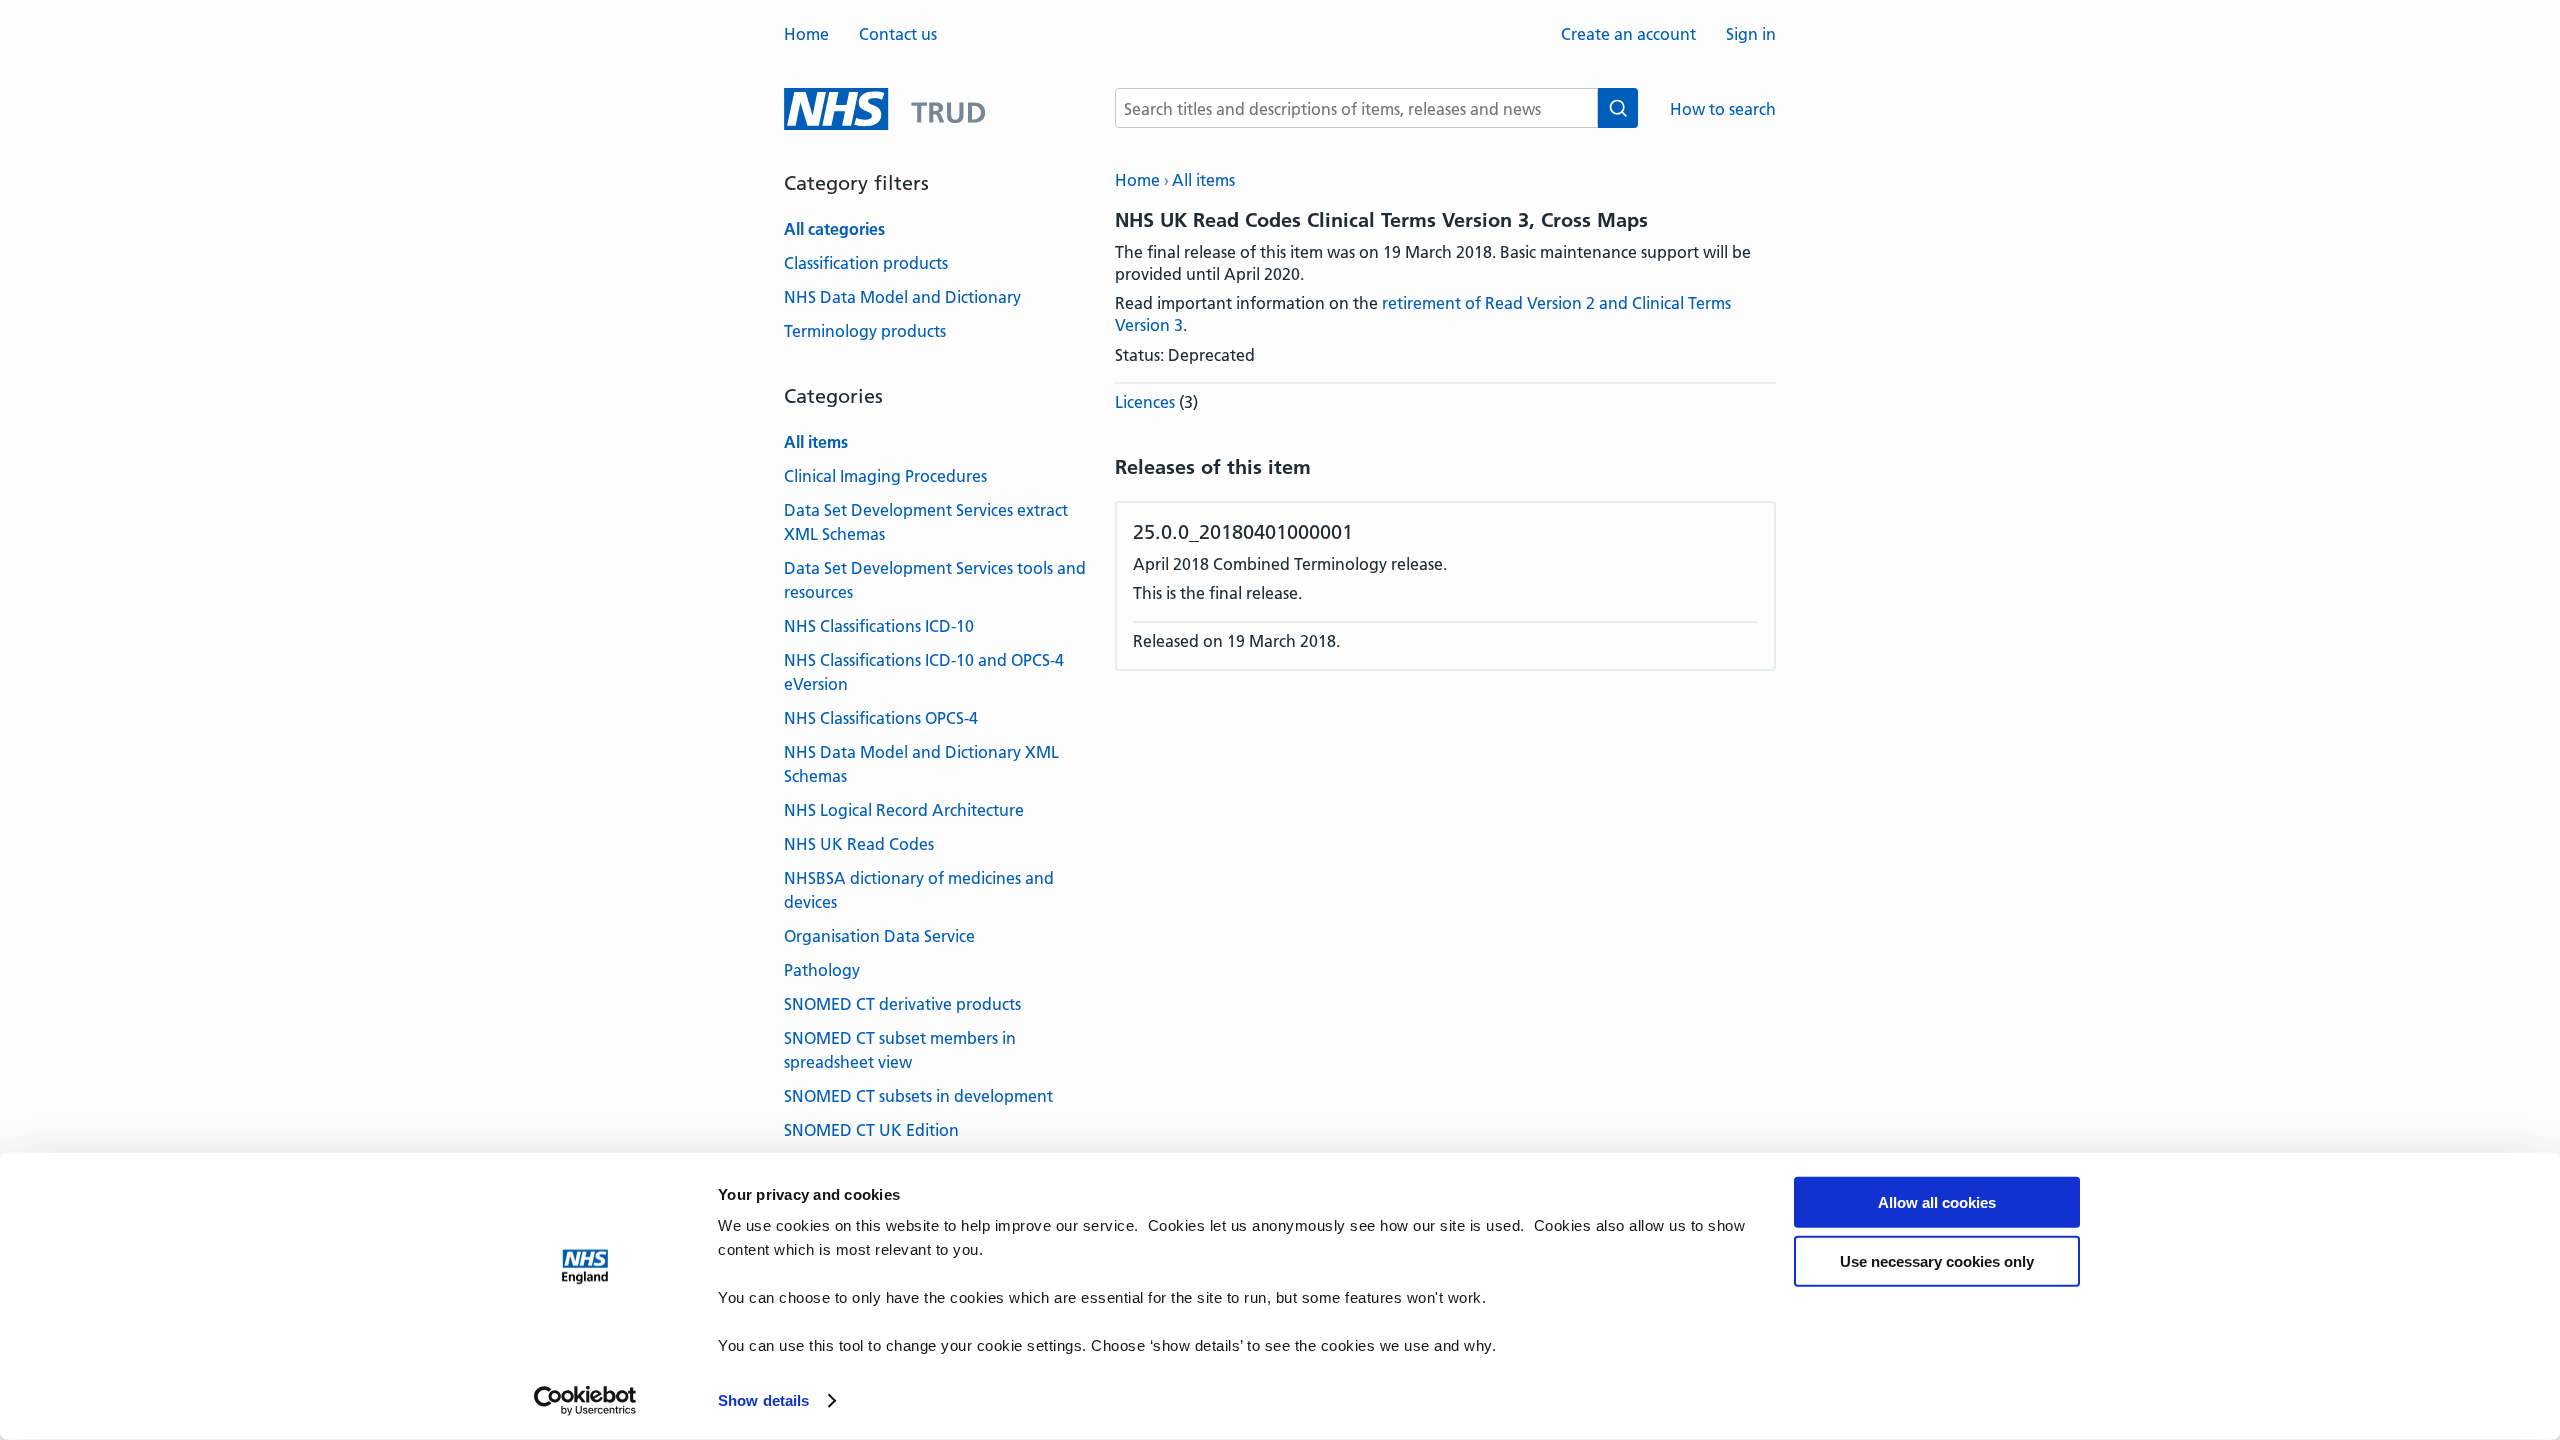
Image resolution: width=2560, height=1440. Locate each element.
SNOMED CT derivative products (902, 1004)
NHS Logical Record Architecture (904, 810)
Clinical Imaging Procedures (885, 476)
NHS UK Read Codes (859, 844)
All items (1203, 180)
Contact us (898, 34)
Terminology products (865, 331)
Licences (1145, 402)
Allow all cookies (1937, 1202)
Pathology (822, 970)
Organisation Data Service (879, 936)
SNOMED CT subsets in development (918, 1096)
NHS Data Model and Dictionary (902, 297)
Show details (763, 1400)
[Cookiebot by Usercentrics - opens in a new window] (585, 1401)
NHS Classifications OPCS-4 (881, 718)
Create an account (1628, 34)
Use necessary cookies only (1937, 1261)
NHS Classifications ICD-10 (879, 626)
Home (806, 34)
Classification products (866, 263)
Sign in (1751, 34)
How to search (1723, 109)
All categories (834, 229)
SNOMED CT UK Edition (871, 1130)
